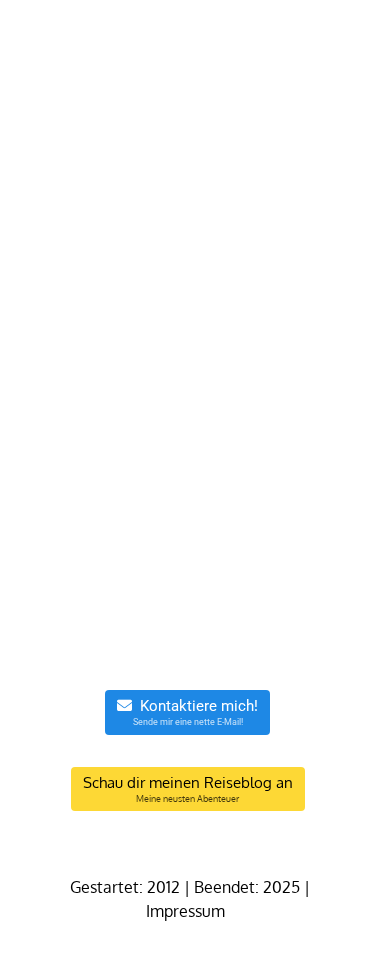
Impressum (187, 911)
